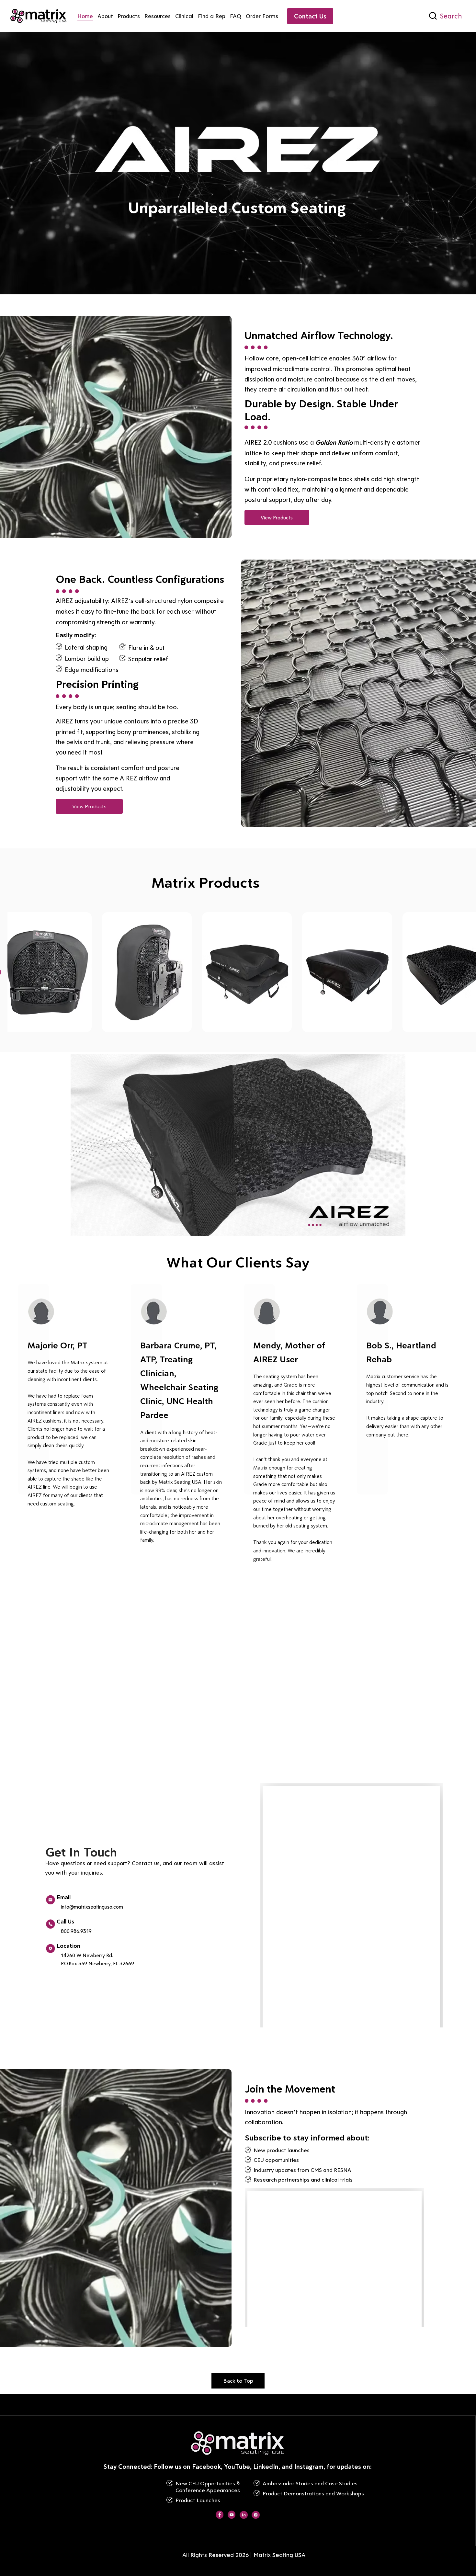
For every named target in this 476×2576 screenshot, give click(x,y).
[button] (394, 1228)
